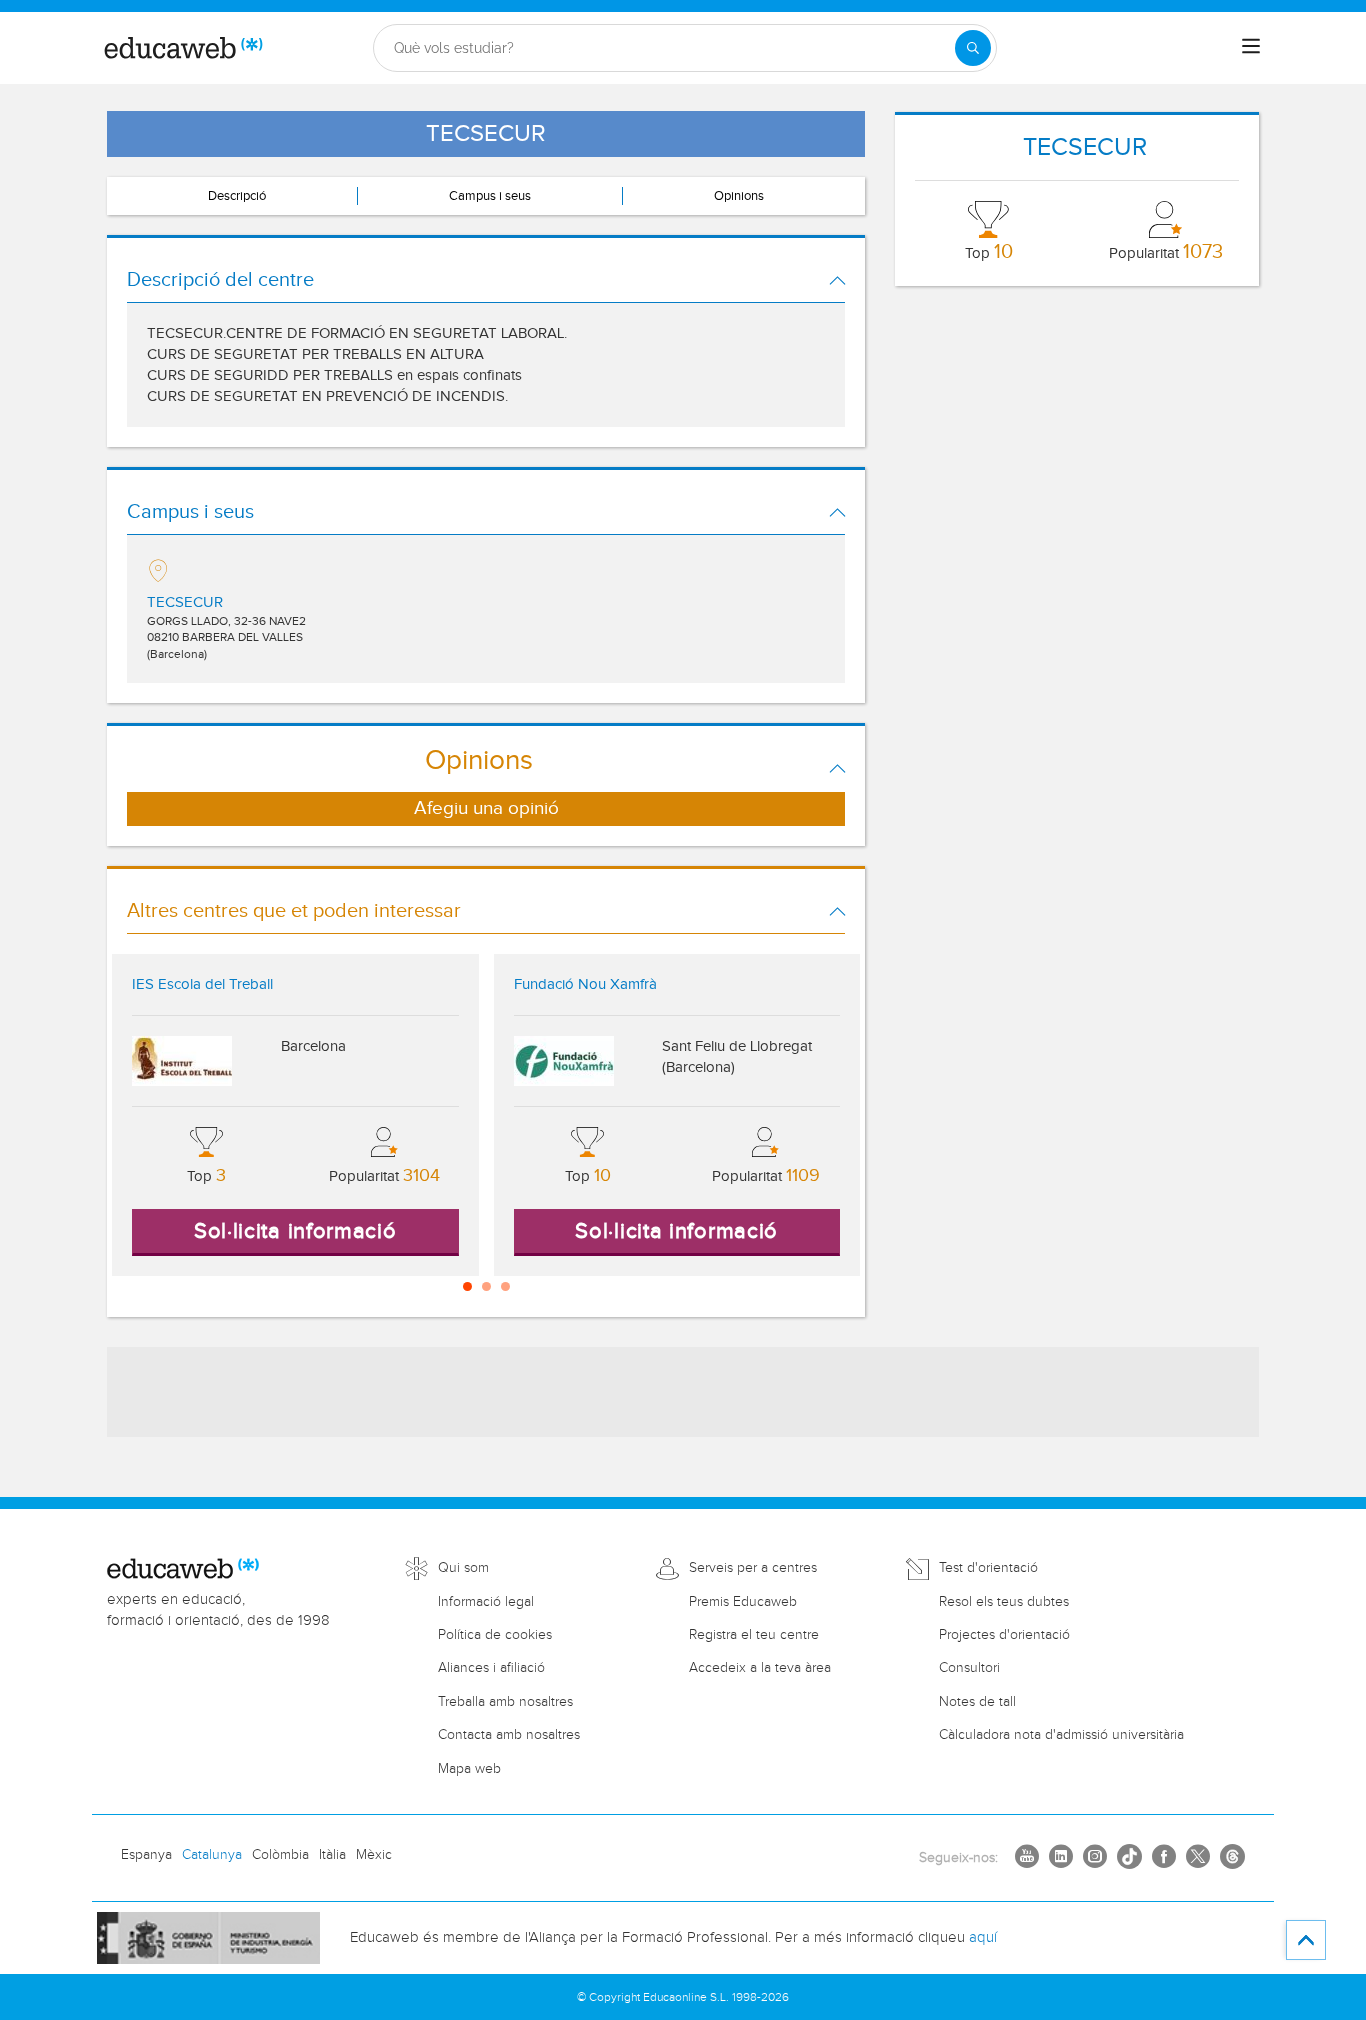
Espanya (146, 1855)
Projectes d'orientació (1004, 1635)
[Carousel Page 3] (505, 1286)
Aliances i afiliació (491, 1668)
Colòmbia (280, 1855)
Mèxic (374, 1855)
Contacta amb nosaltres (509, 1735)
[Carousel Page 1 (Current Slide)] (467, 1286)
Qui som (463, 1568)
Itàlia (332, 1855)
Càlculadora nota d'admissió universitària (1061, 1735)
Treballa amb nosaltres (505, 1702)
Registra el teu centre (754, 1635)
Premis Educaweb (743, 1602)
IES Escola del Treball (202, 984)
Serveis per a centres (753, 1568)
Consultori (969, 1668)
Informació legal (486, 1602)
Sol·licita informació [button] (295, 1231)
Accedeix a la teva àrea (760, 1668)
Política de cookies (495, 1635)
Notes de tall (977, 1702)
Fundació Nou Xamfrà (585, 984)
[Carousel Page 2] (486, 1286)
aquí (983, 1937)
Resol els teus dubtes (1004, 1602)
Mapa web (469, 1769)
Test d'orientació (988, 1568)
